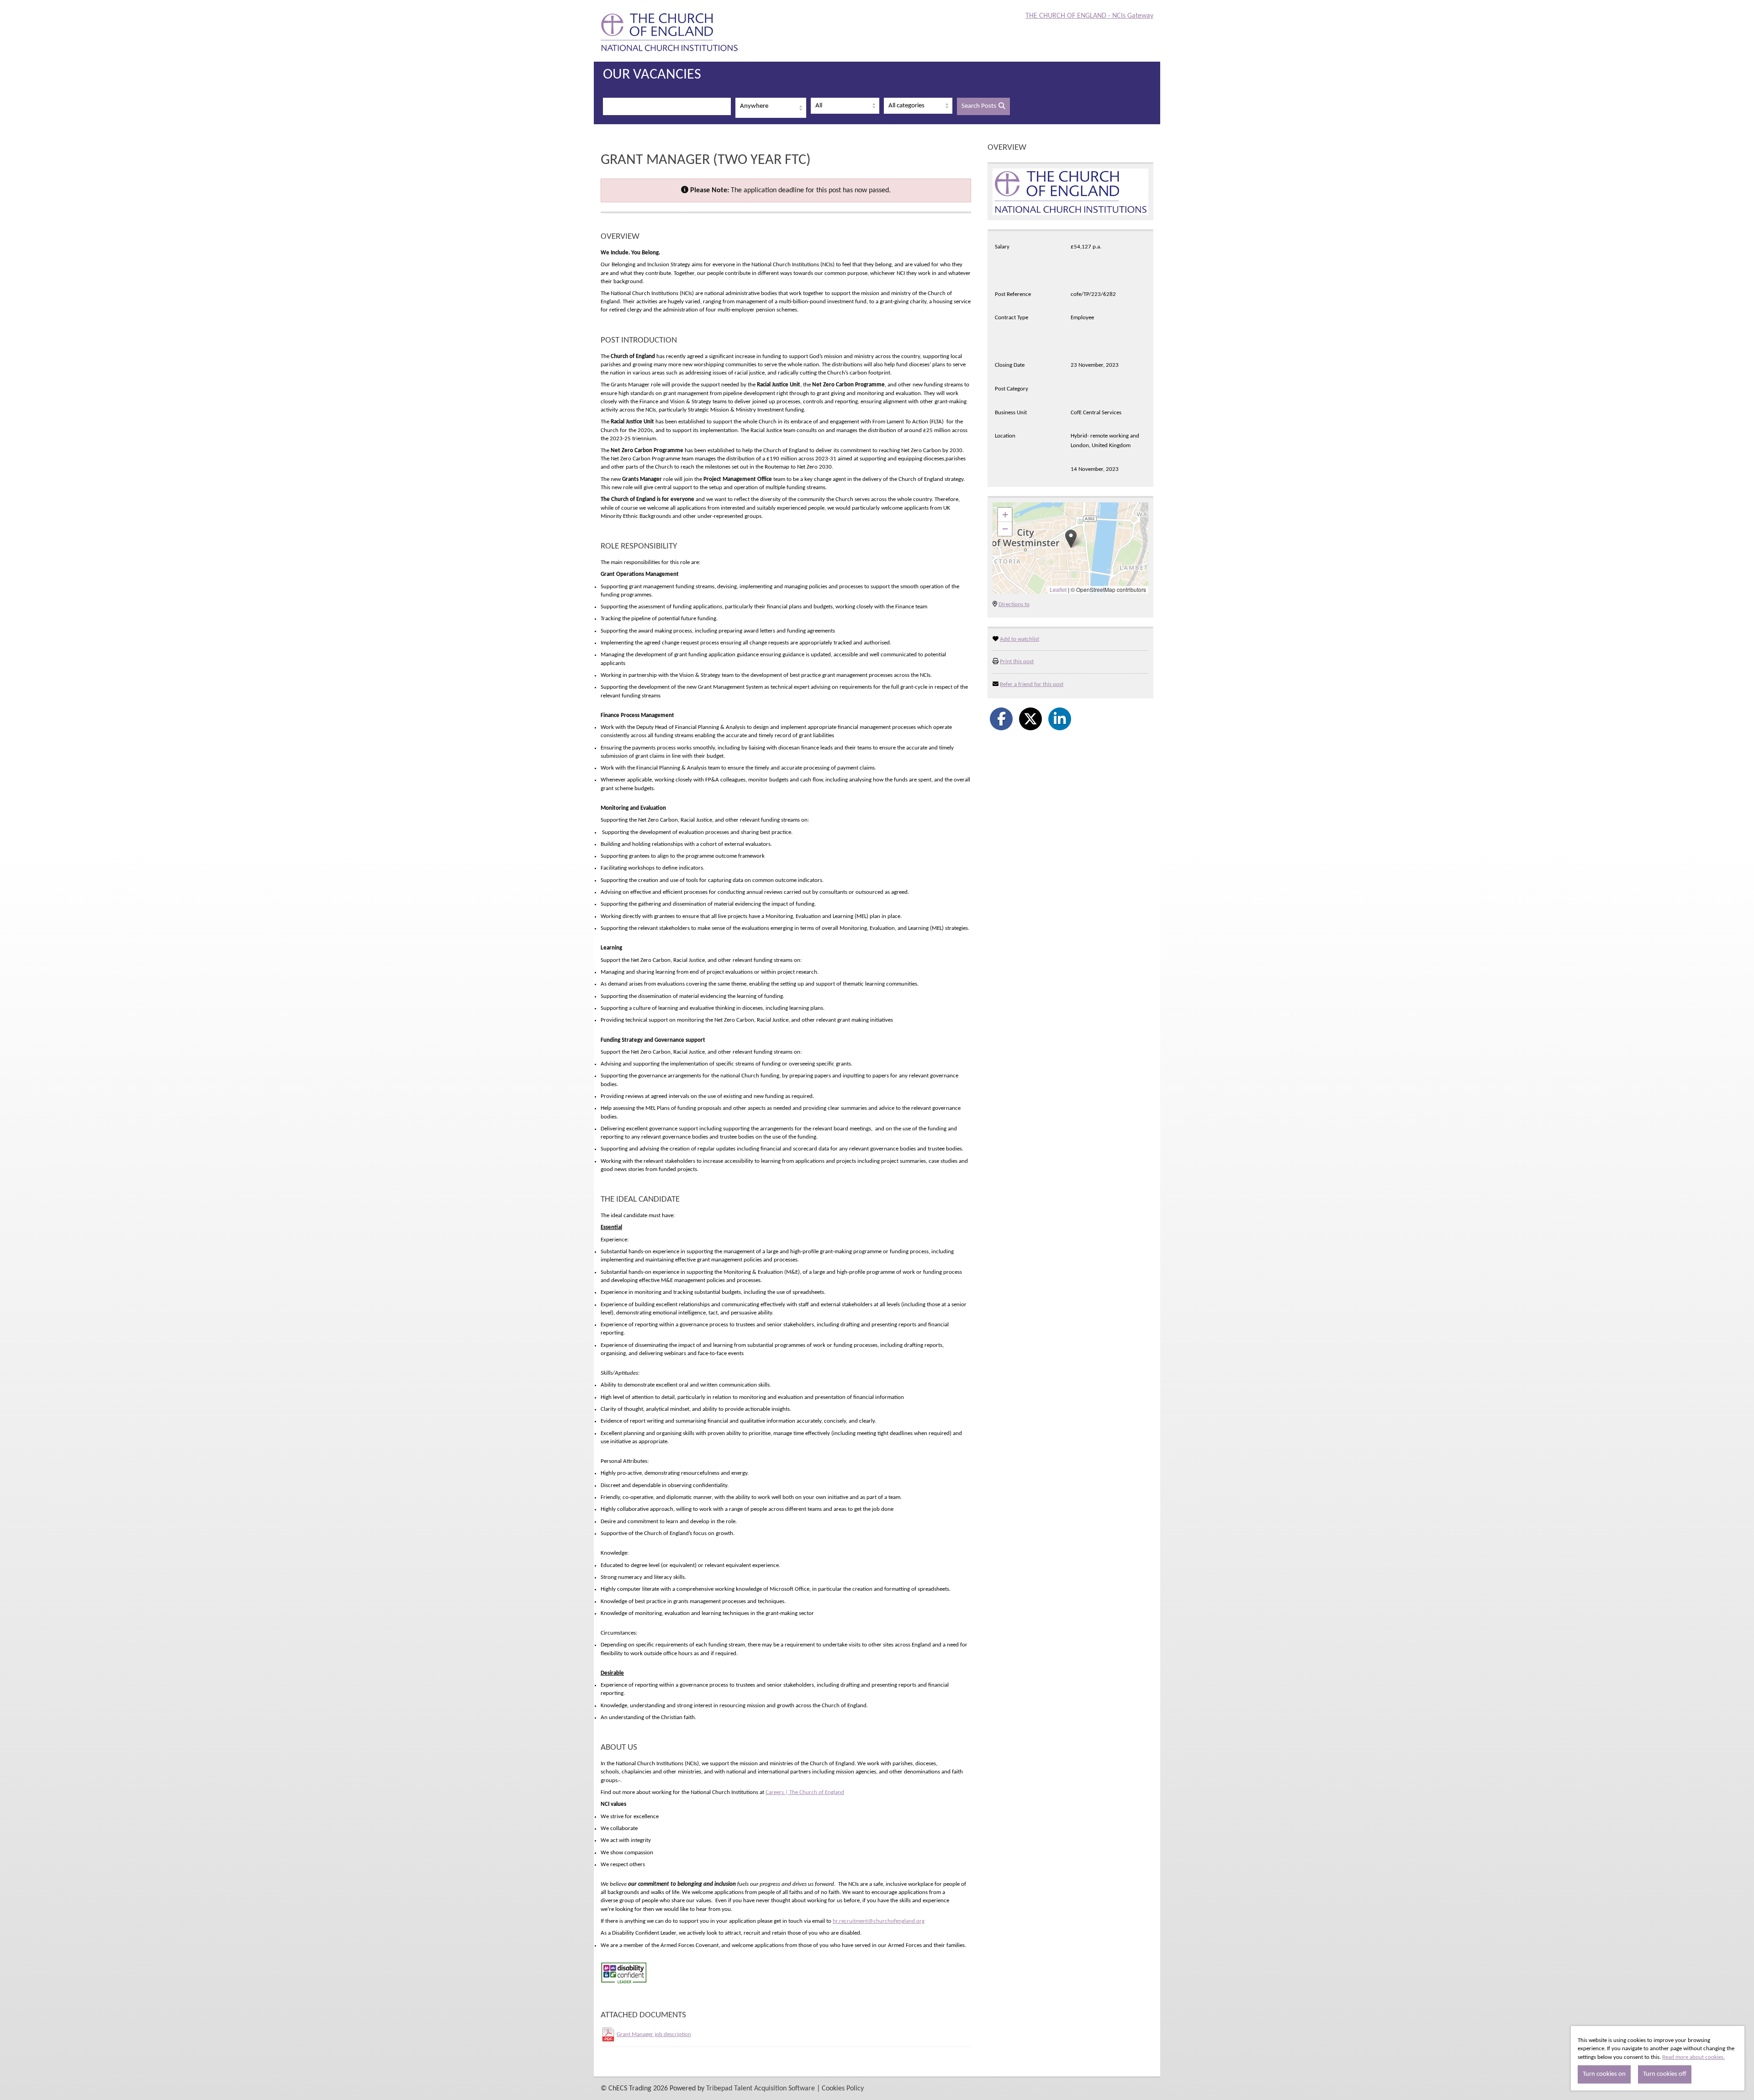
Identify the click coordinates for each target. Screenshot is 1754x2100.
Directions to (1014, 604)
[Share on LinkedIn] (1060, 719)
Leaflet (1058, 589)
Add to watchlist (1020, 639)
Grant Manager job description (654, 2034)
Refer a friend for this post (1032, 684)
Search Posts (979, 106)
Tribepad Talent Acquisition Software (761, 2089)
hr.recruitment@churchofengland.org (879, 1921)
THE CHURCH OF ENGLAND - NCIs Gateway (1089, 16)
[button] (1071, 539)
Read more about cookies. (1693, 2057)
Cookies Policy (843, 2089)
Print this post (1017, 662)
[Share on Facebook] (1001, 719)
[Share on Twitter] (1030, 719)
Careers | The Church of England (805, 1792)
